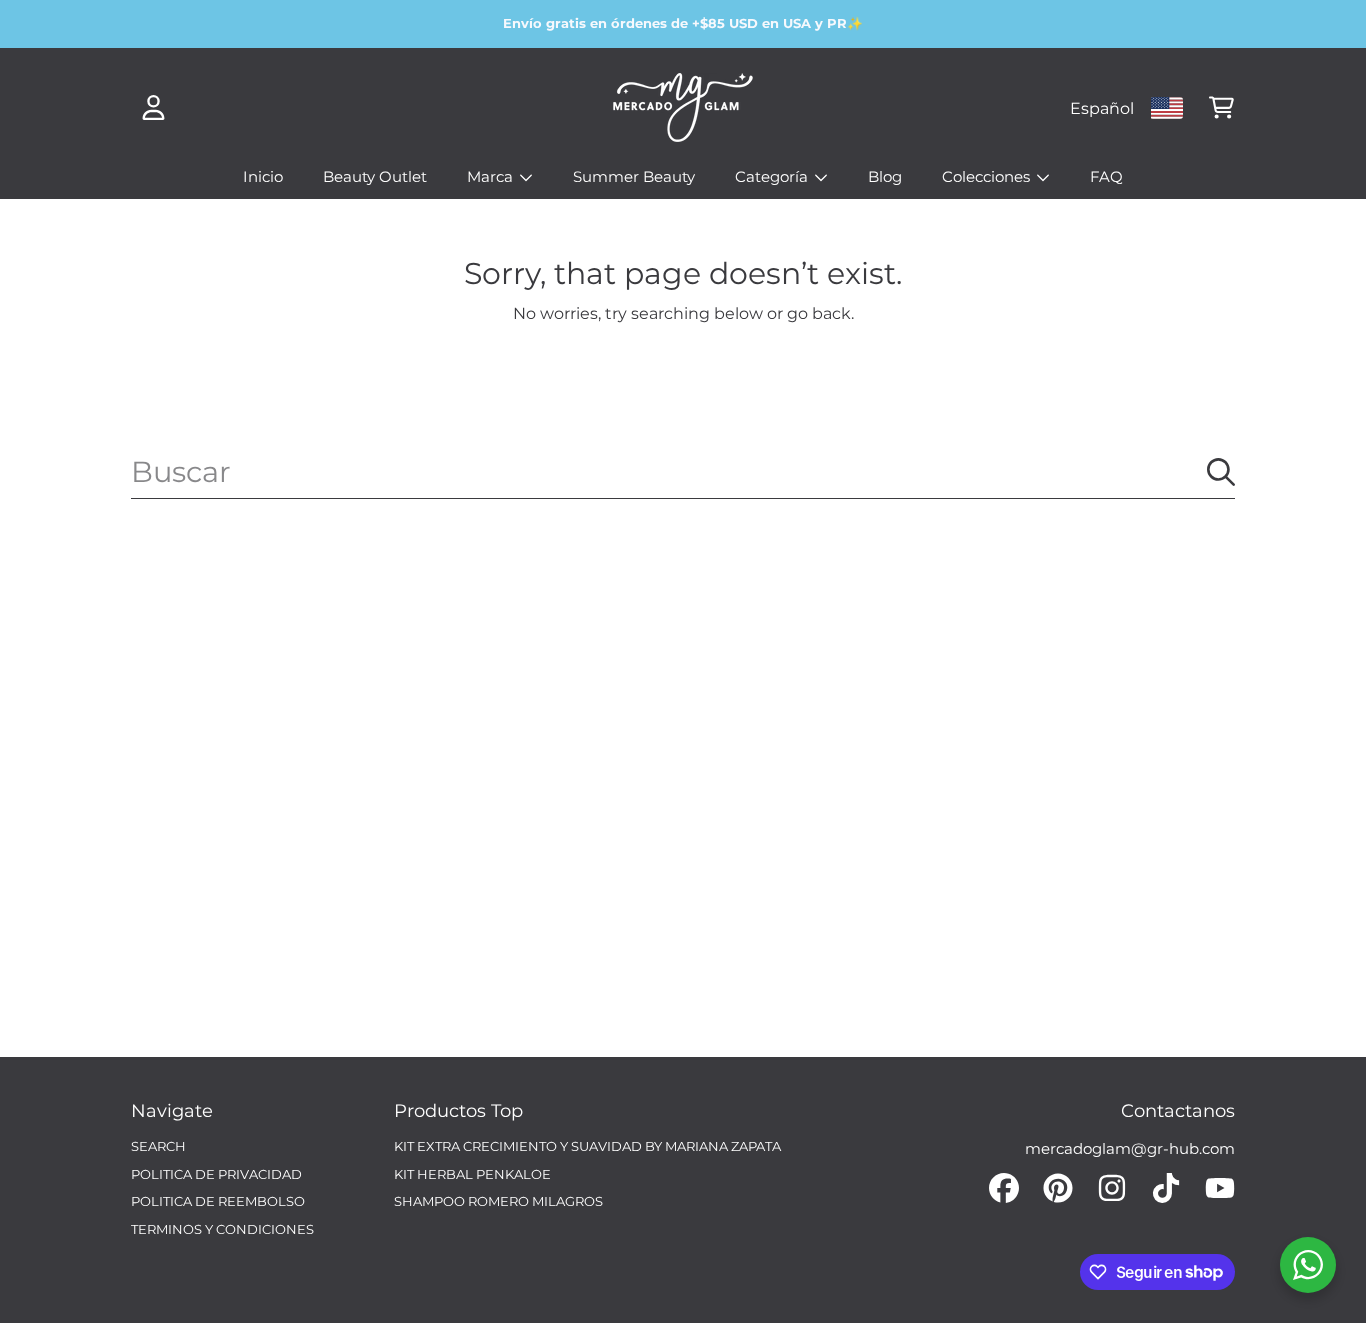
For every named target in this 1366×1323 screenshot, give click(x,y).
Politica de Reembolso (218, 1201)
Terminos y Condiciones (222, 1229)
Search (158, 1146)
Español (1102, 108)
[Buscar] (1221, 472)
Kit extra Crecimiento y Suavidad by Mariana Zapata (587, 1146)
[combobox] (683, 472)
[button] (1221, 108)
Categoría (773, 176)
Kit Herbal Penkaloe (472, 1174)
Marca (492, 176)
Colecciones (988, 176)
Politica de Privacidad (216, 1174)
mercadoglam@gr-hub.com (1130, 1148)
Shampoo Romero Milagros (498, 1201)
